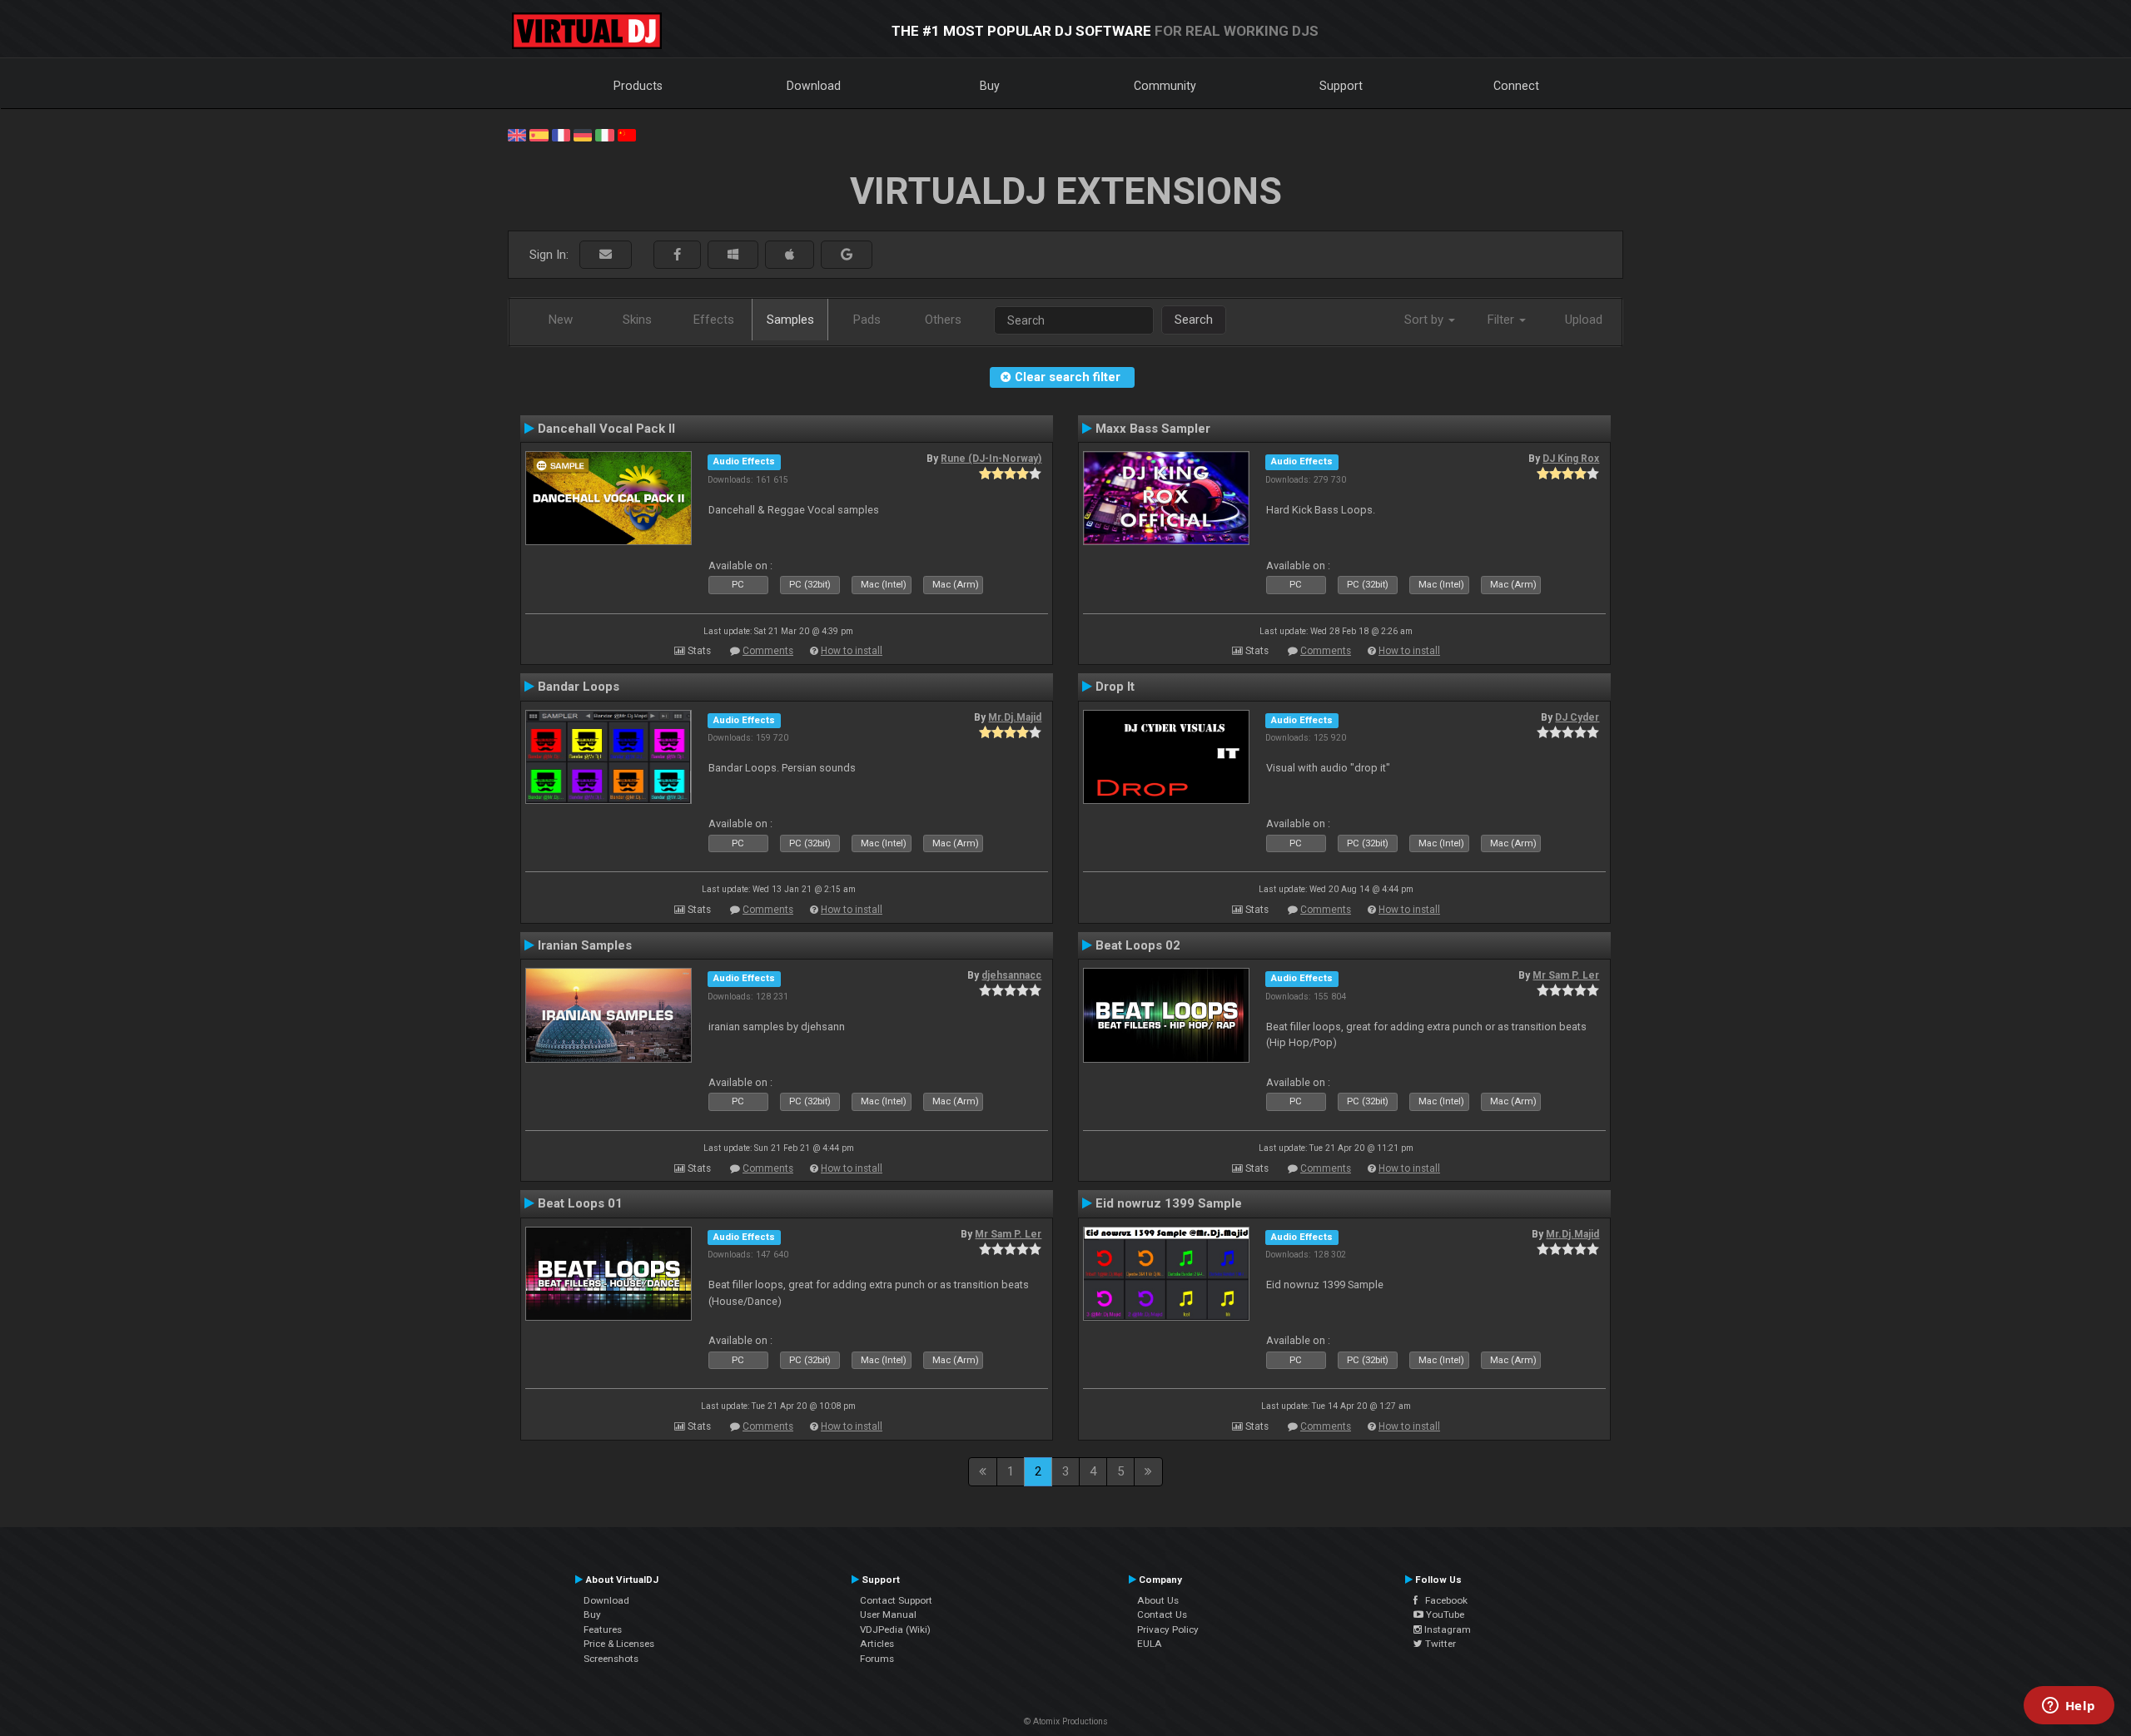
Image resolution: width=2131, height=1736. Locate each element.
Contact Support (896, 1600)
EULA (1150, 1644)
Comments (768, 651)
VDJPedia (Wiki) (895, 1629)
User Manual (888, 1614)
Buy (990, 86)
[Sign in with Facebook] (677, 255)
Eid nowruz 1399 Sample (1169, 1203)
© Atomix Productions (1066, 1721)
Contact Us (1162, 1614)
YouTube (1444, 1614)
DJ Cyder (1577, 717)
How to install (852, 651)
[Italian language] (604, 134)
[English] (517, 134)
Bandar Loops (579, 687)
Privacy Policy (1168, 1629)
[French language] (561, 134)
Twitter (1439, 1644)
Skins (637, 320)
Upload (1584, 320)
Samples (790, 320)
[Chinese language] (627, 134)
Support (1341, 86)
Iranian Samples (585, 945)
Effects (714, 320)
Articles (877, 1644)
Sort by (1426, 320)
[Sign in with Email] (606, 255)
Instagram (1446, 1629)
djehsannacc (1011, 975)
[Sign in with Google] (847, 255)
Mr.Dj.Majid (1015, 717)
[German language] (583, 134)
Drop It (1115, 687)
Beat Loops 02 (1138, 945)
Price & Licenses (619, 1644)
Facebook (1443, 1600)
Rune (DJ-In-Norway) (991, 459)
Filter (1503, 320)
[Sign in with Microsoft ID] (733, 255)
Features (603, 1629)
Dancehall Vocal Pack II (606, 429)
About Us (1158, 1600)
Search (1194, 320)
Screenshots (611, 1659)
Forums (877, 1659)
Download (814, 86)
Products (638, 86)
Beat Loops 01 (580, 1203)
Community (1165, 86)
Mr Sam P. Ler (1566, 975)
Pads (867, 320)
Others (943, 320)
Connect (1516, 86)
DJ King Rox (1571, 459)
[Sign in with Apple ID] (790, 255)
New (561, 320)
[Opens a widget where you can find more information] (2069, 1707)
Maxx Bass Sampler (1153, 429)
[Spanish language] (539, 134)
